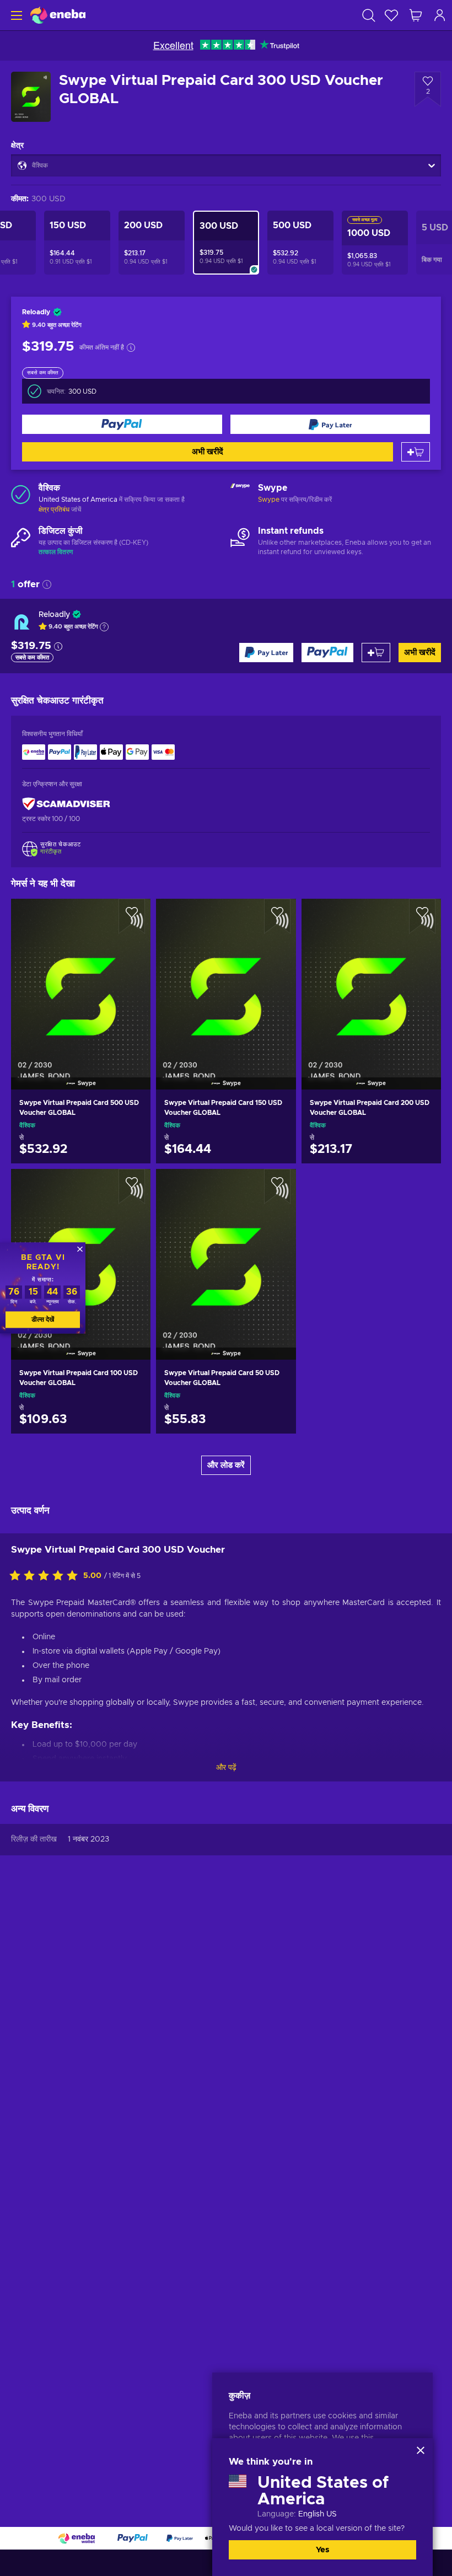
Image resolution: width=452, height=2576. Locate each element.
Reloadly (54, 615)
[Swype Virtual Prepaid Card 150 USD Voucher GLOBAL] (226, 980)
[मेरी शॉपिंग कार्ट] (416, 15)
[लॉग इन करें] (440, 15)
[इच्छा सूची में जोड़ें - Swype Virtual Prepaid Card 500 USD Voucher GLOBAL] (132, 916)
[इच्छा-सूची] (391, 15)
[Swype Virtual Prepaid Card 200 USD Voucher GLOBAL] (371, 980)
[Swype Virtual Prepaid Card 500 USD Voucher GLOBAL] (81, 980)
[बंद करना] (421, 2450)
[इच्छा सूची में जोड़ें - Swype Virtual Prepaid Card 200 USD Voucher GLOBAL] (422, 916)
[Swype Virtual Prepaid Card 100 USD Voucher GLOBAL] (81, 1423)
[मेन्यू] (15, 15)
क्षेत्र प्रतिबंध (54, 509)
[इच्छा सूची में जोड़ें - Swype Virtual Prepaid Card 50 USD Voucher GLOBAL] (277, 1187)
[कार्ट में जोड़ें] (416, 452)
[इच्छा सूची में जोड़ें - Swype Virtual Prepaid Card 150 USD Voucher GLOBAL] (277, 916)
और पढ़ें (226, 1768)
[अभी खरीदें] (122, 424)
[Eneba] (58, 15)
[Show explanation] (104, 627)
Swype (269, 500)
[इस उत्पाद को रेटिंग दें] (46, 1576)
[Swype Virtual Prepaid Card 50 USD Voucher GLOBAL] (226, 1250)
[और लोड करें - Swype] (240, 494)
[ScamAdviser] (66, 804)
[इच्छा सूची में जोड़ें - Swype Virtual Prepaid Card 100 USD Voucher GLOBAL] (132, 1187)
